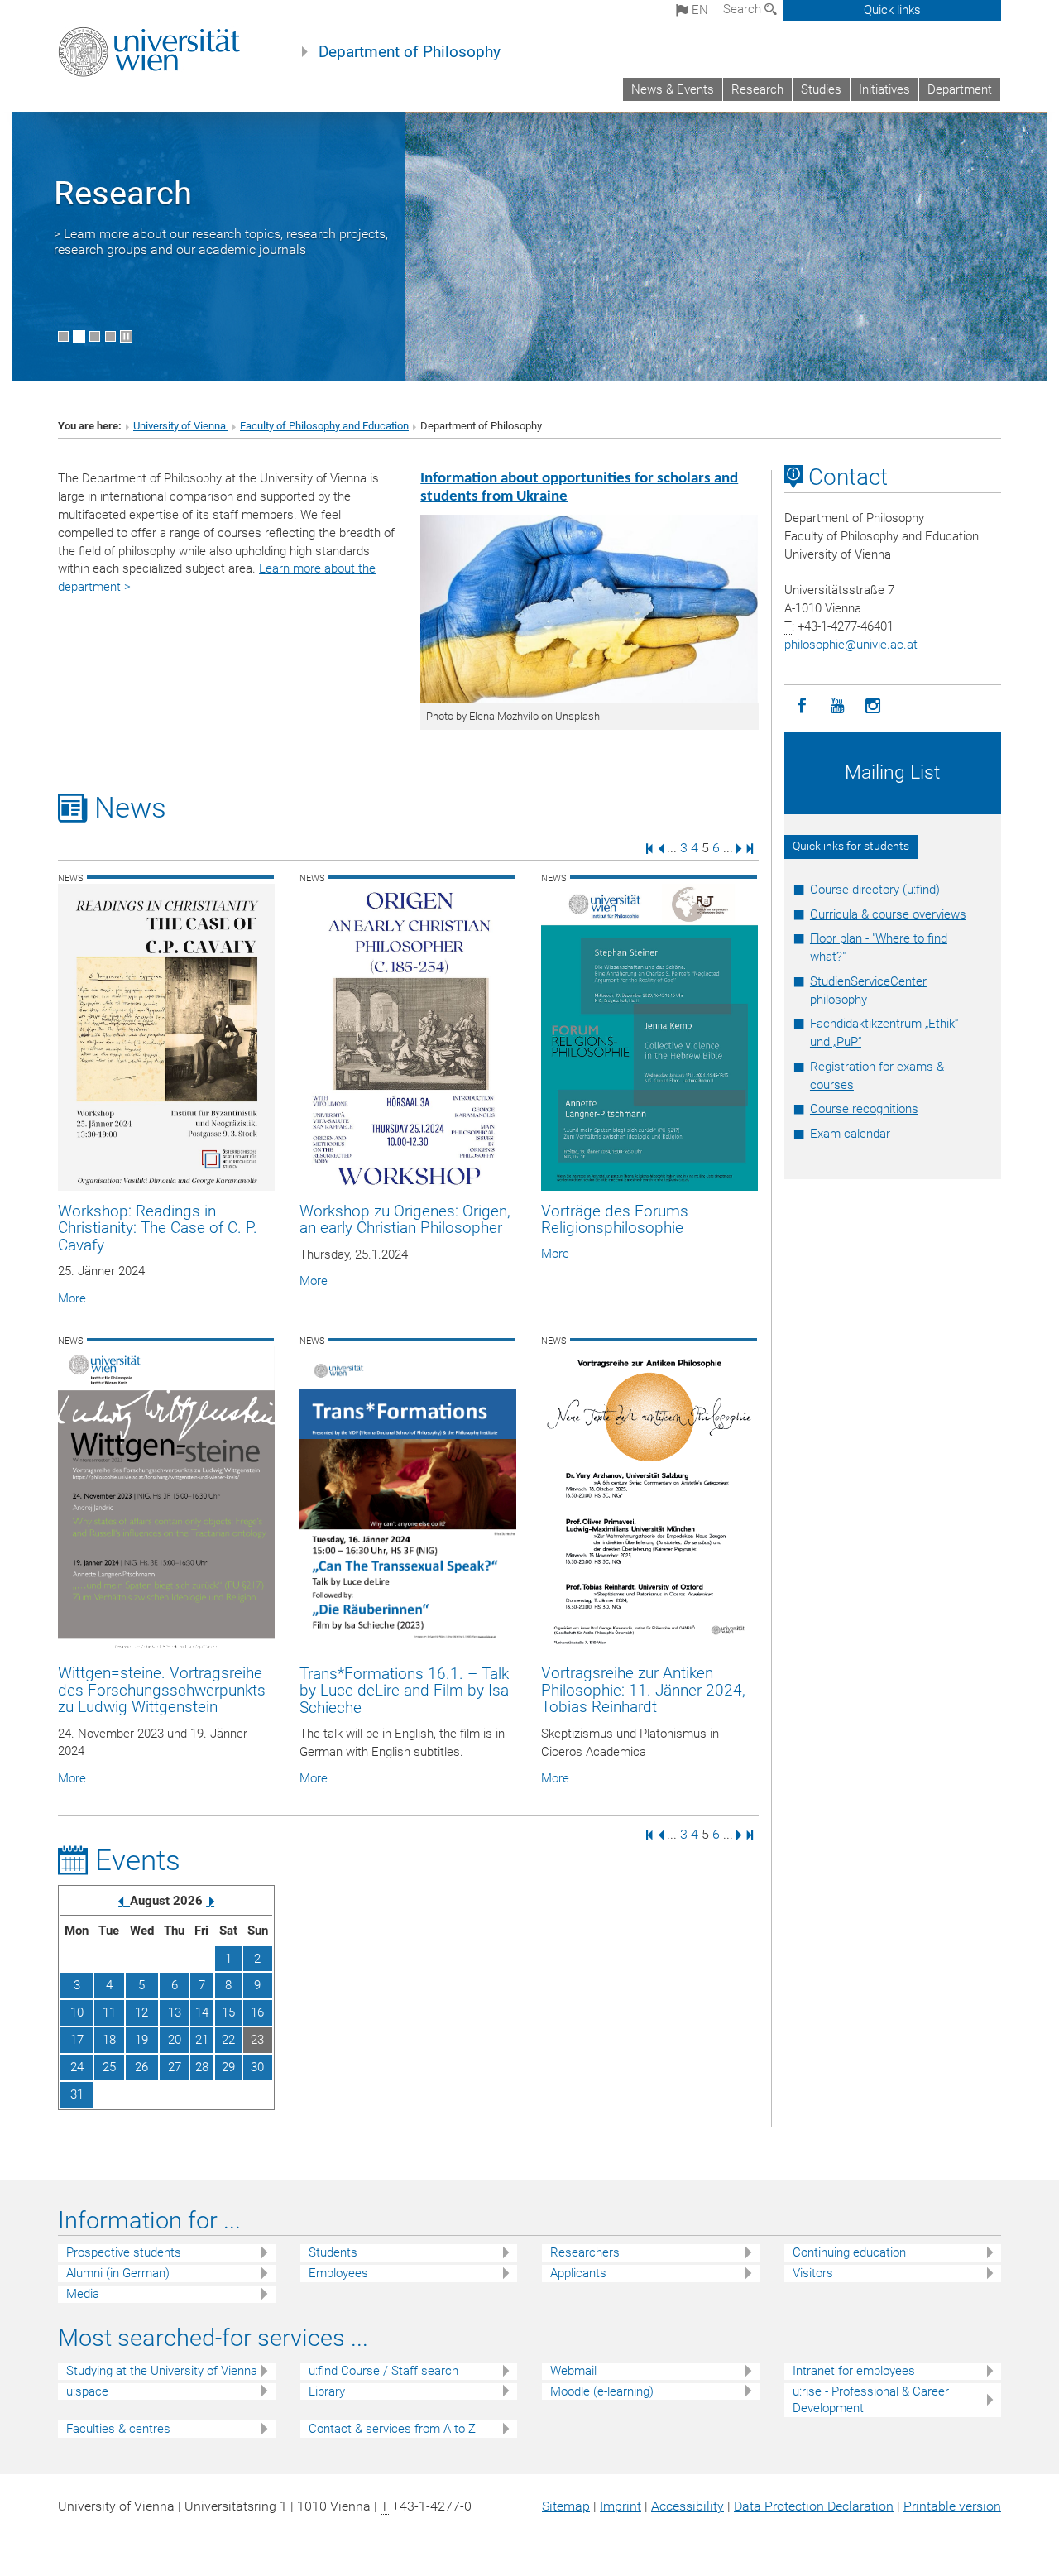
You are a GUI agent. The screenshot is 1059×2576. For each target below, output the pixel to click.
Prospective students (124, 2252)
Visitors (813, 2273)
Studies (821, 89)
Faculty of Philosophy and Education (324, 426)
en (698, 10)
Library (327, 2391)
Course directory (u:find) (875, 890)
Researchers (585, 2252)
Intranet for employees (854, 2371)
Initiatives (884, 89)
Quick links (892, 10)
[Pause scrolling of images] (126, 336)
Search (744, 9)
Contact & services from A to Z (392, 2429)
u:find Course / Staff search (383, 2371)
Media (83, 2294)
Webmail (573, 2371)
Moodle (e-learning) (602, 2391)
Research (757, 89)
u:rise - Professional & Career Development (871, 2400)
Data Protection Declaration (814, 2506)
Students (333, 2252)
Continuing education (849, 2252)
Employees (338, 2273)
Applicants (578, 2273)
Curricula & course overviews (888, 914)
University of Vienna (181, 426)
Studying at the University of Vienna (162, 2371)
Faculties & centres (118, 2429)
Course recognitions (864, 1109)
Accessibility (688, 2506)
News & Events (673, 89)
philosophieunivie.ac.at (851, 645)
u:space (87, 2391)
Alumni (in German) (118, 2273)
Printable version (952, 2506)
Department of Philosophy (410, 52)
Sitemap (566, 2506)
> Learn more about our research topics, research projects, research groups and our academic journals (221, 242)
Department (960, 89)
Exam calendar (850, 1134)
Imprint (621, 2506)
